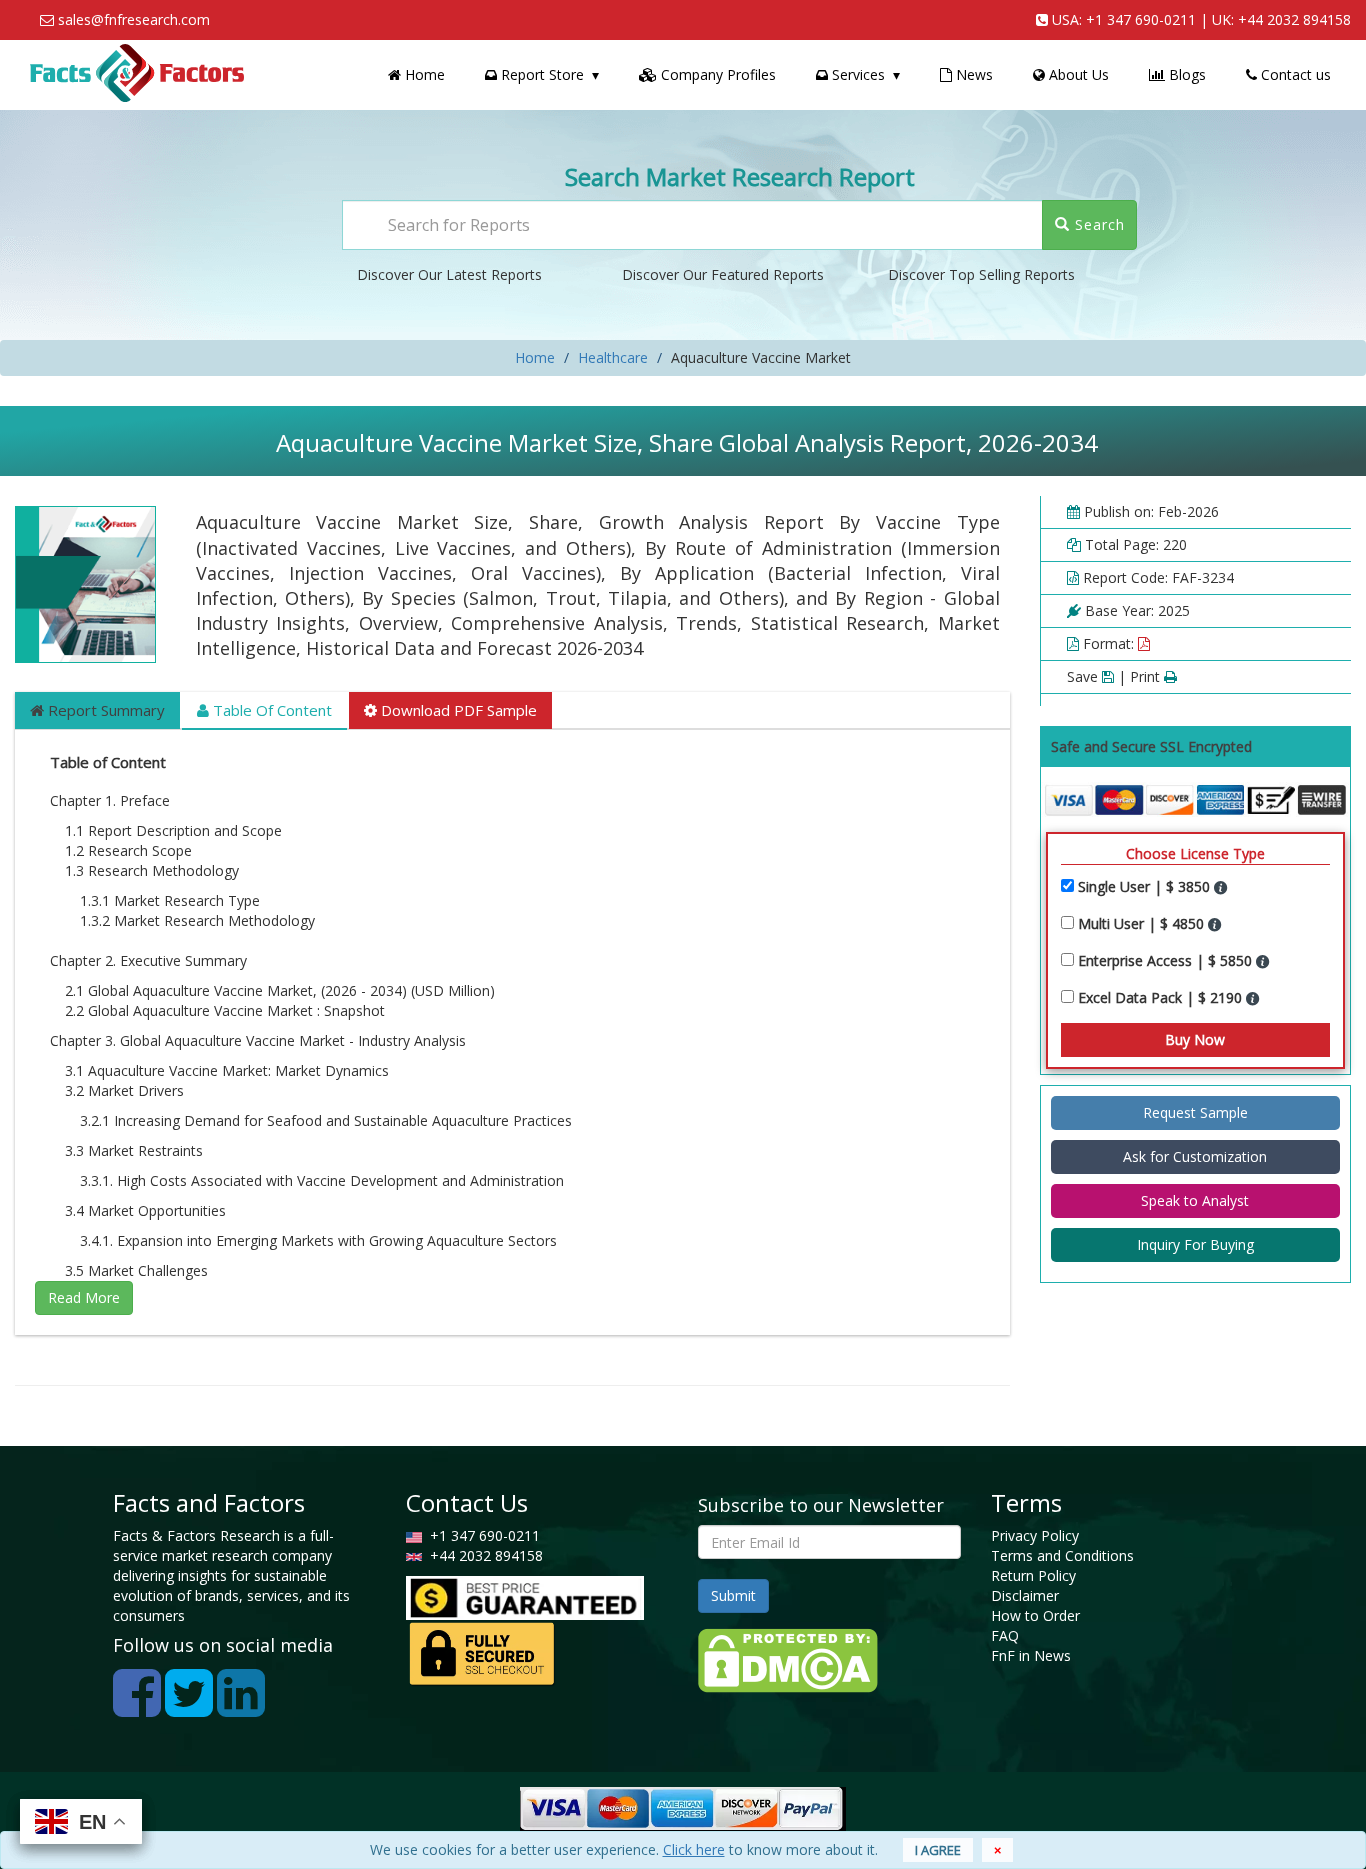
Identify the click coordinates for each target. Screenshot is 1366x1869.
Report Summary (104, 710)
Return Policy (1033, 1575)
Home (423, 74)
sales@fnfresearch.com (134, 19)
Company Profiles (716, 74)
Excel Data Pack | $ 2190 (1162, 997)
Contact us (1294, 74)
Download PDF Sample (457, 710)
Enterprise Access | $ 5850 (1167, 960)
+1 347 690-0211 (1141, 19)
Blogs (1185, 74)
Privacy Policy (1035, 1535)
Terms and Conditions (1062, 1555)
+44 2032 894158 (1294, 19)
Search (1097, 224)
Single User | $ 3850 (1146, 886)
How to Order (1035, 1615)
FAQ (1005, 1635)
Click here (694, 1849)
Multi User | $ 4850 (1143, 923)
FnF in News (1031, 1655)
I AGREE (938, 1850)
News (972, 74)
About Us (1077, 74)
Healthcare (613, 357)
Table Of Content (270, 710)
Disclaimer (1025, 1595)
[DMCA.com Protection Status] (788, 1659)
